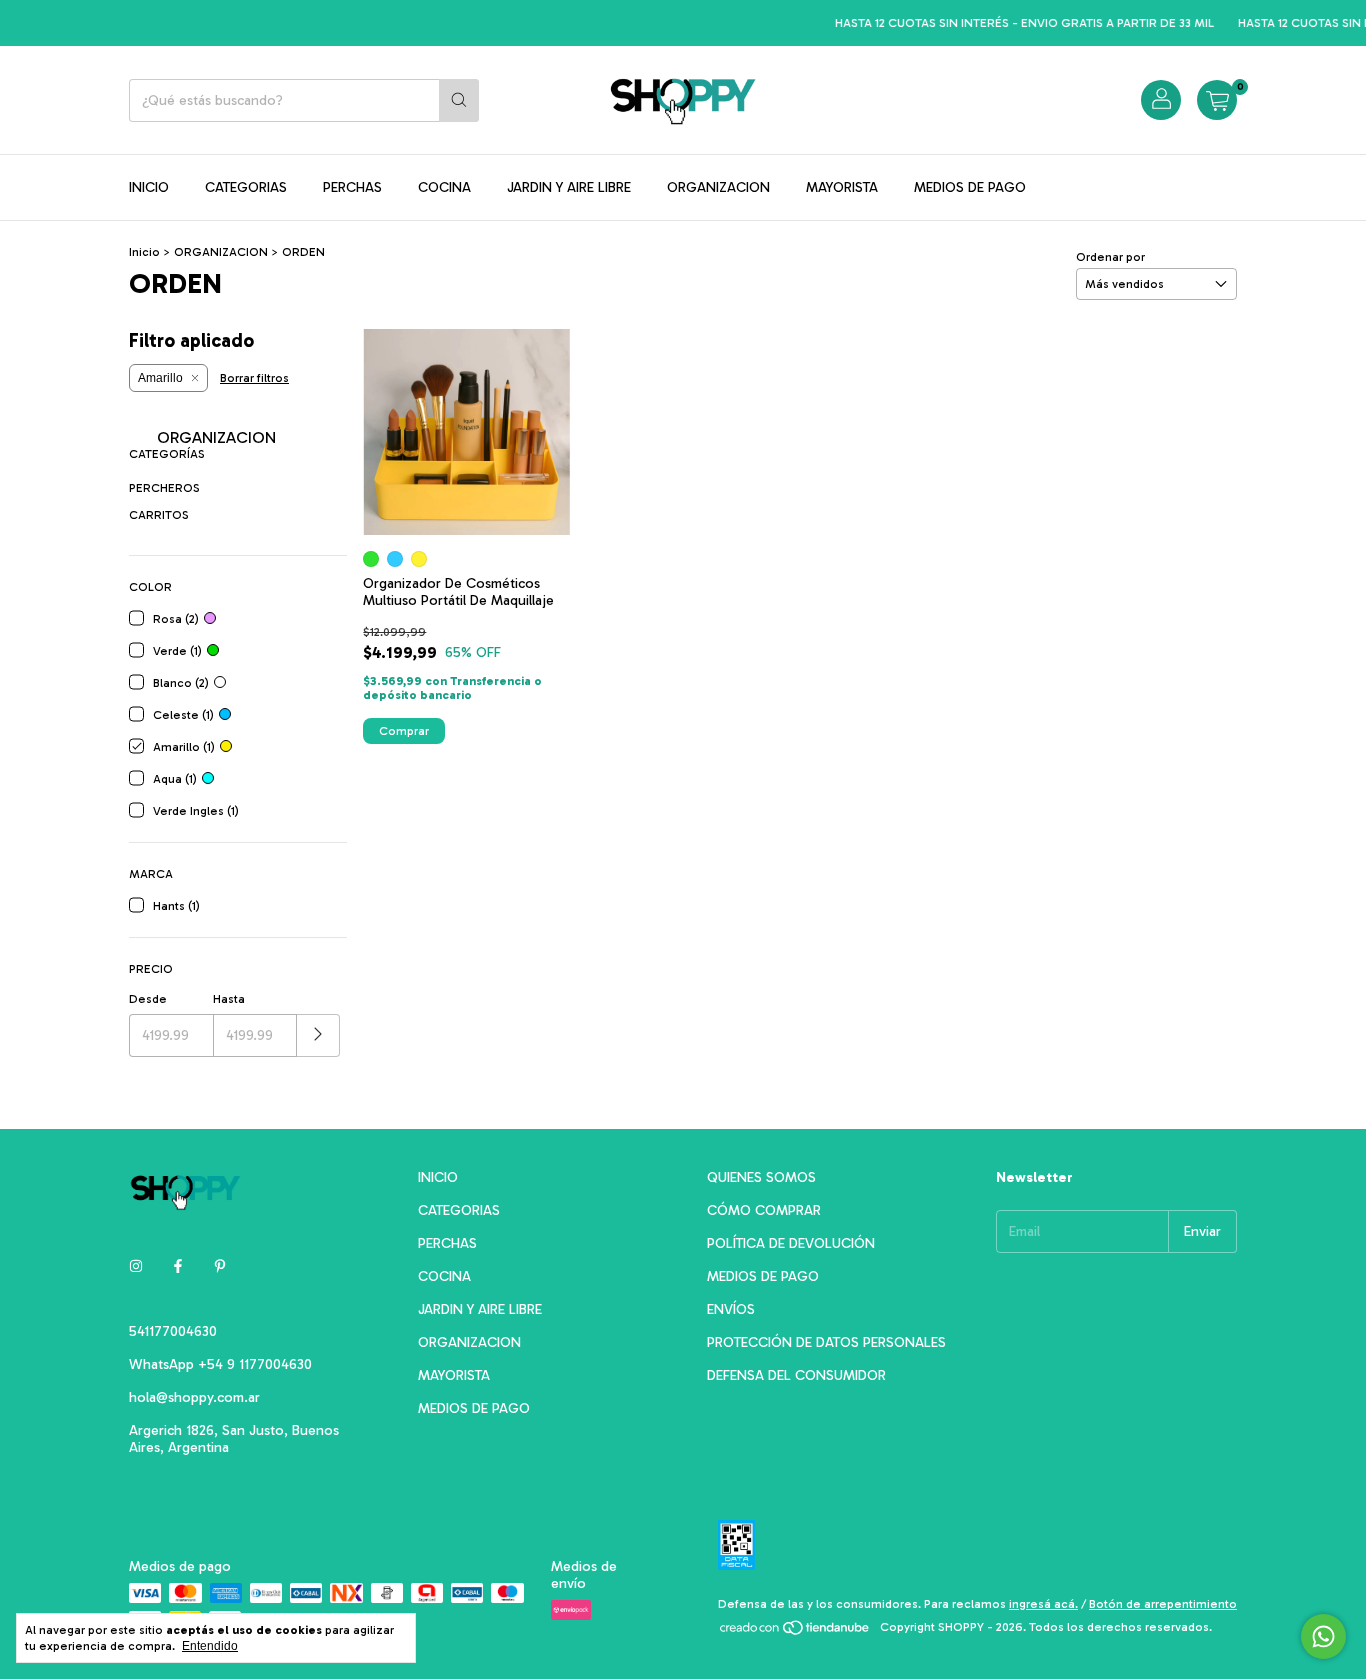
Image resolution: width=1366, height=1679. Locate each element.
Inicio (144, 252)
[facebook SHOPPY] (178, 1266)
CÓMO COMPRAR (764, 1210)
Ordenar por (1110, 257)
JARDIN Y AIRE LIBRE (569, 187)
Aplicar (318, 1035)
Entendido (210, 1646)
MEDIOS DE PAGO (970, 187)
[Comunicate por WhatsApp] (1323, 1636)
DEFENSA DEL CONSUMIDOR (796, 1375)
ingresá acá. (1043, 1604)
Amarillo (160, 378)
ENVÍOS (731, 1309)
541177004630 (173, 1331)
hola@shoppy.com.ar (194, 1397)
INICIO (149, 187)
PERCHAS (352, 187)
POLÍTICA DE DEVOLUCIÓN (791, 1243)
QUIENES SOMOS (761, 1177)
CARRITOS (159, 515)
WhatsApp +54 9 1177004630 (220, 1364)
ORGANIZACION (718, 187)
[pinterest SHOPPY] (220, 1266)
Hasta (229, 999)
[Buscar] (459, 100)
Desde (148, 999)
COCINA (444, 187)
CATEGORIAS (246, 187)
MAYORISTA (842, 187)
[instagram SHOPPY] (136, 1266)
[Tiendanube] (795, 1632)
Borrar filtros (254, 378)
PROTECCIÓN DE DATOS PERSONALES (826, 1342)
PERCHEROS (164, 488)
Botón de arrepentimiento (1163, 1604)
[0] (1217, 100)
